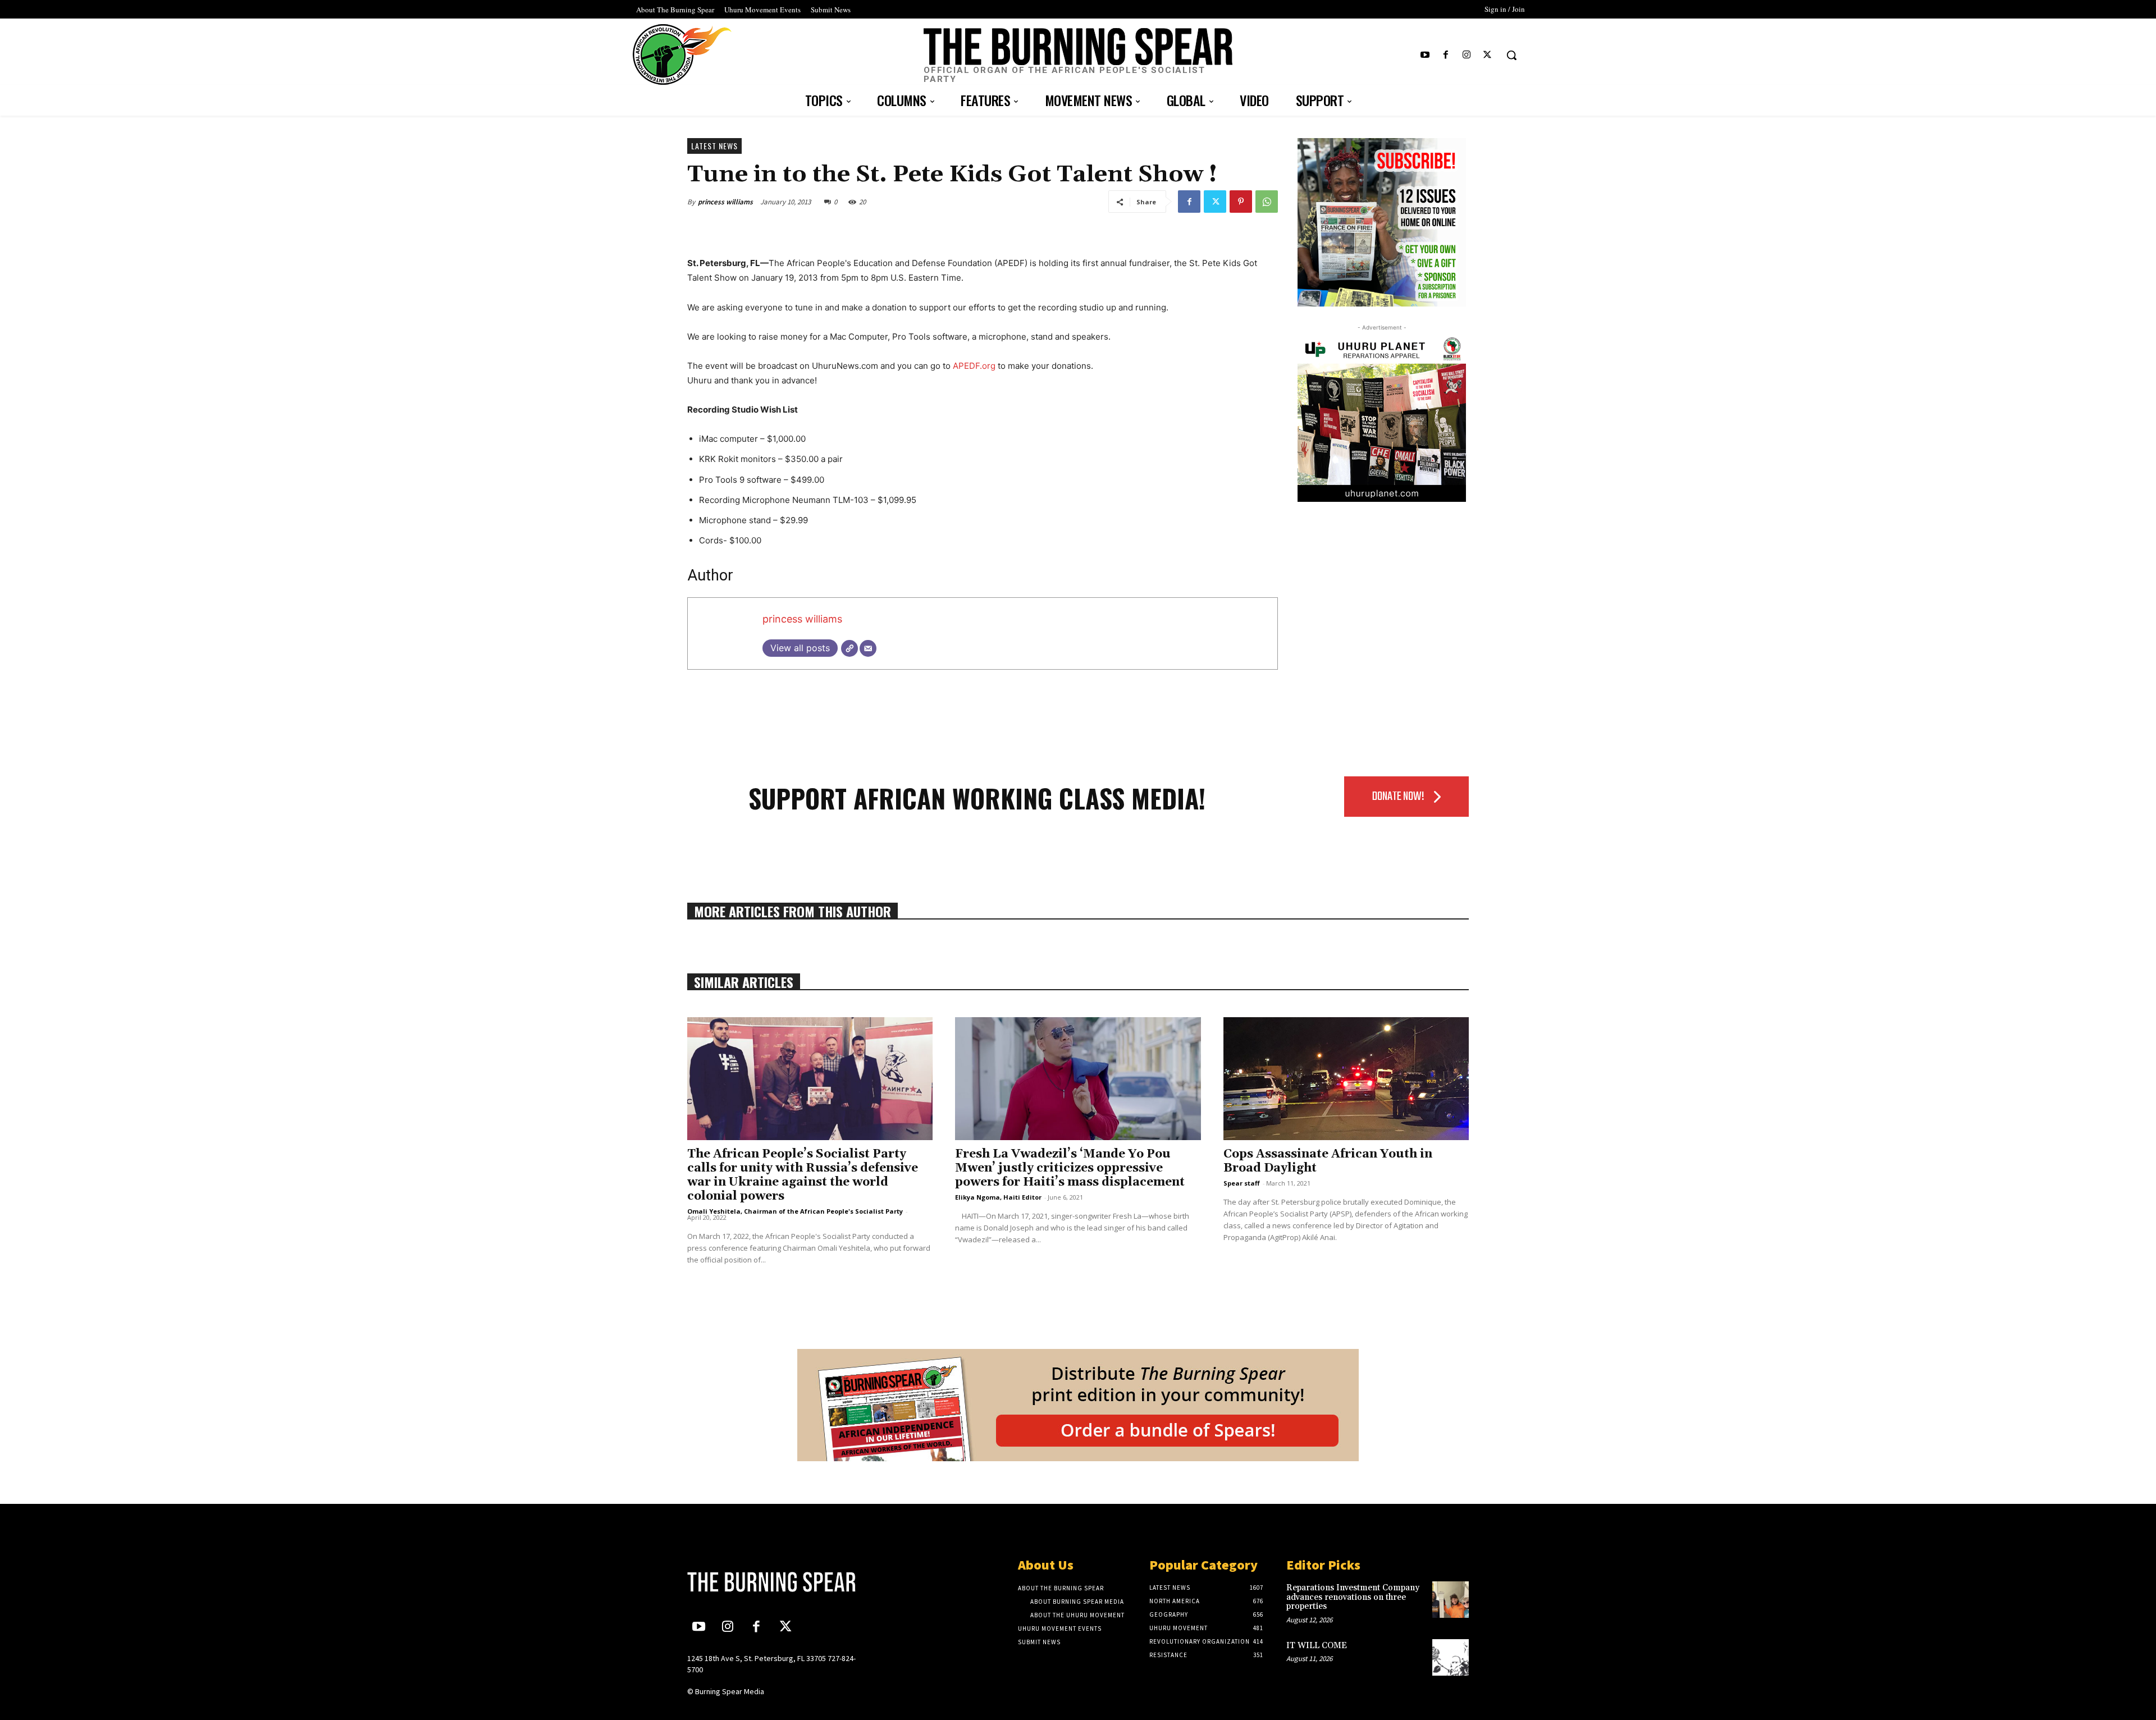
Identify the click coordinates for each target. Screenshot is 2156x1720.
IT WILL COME (1317, 1646)
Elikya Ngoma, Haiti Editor (998, 1197)
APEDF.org (974, 366)
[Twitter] (1488, 55)
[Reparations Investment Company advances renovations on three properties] (1451, 1600)
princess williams (725, 202)
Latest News (714, 146)
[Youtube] (1425, 55)
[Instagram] (1467, 55)
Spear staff (1242, 1183)
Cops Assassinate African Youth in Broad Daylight (1328, 1161)
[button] (1511, 55)
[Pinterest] (1241, 202)
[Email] (868, 648)
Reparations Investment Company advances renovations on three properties (1353, 1597)
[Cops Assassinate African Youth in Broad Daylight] (1346, 1079)
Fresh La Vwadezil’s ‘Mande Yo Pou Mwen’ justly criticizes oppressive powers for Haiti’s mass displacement (1070, 1168)
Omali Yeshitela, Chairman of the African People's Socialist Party (795, 1211)
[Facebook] (1445, 55)
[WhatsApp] (1267, 202)
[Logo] (779, 1582)
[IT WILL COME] (1451, 1657)
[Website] (849, 648)
